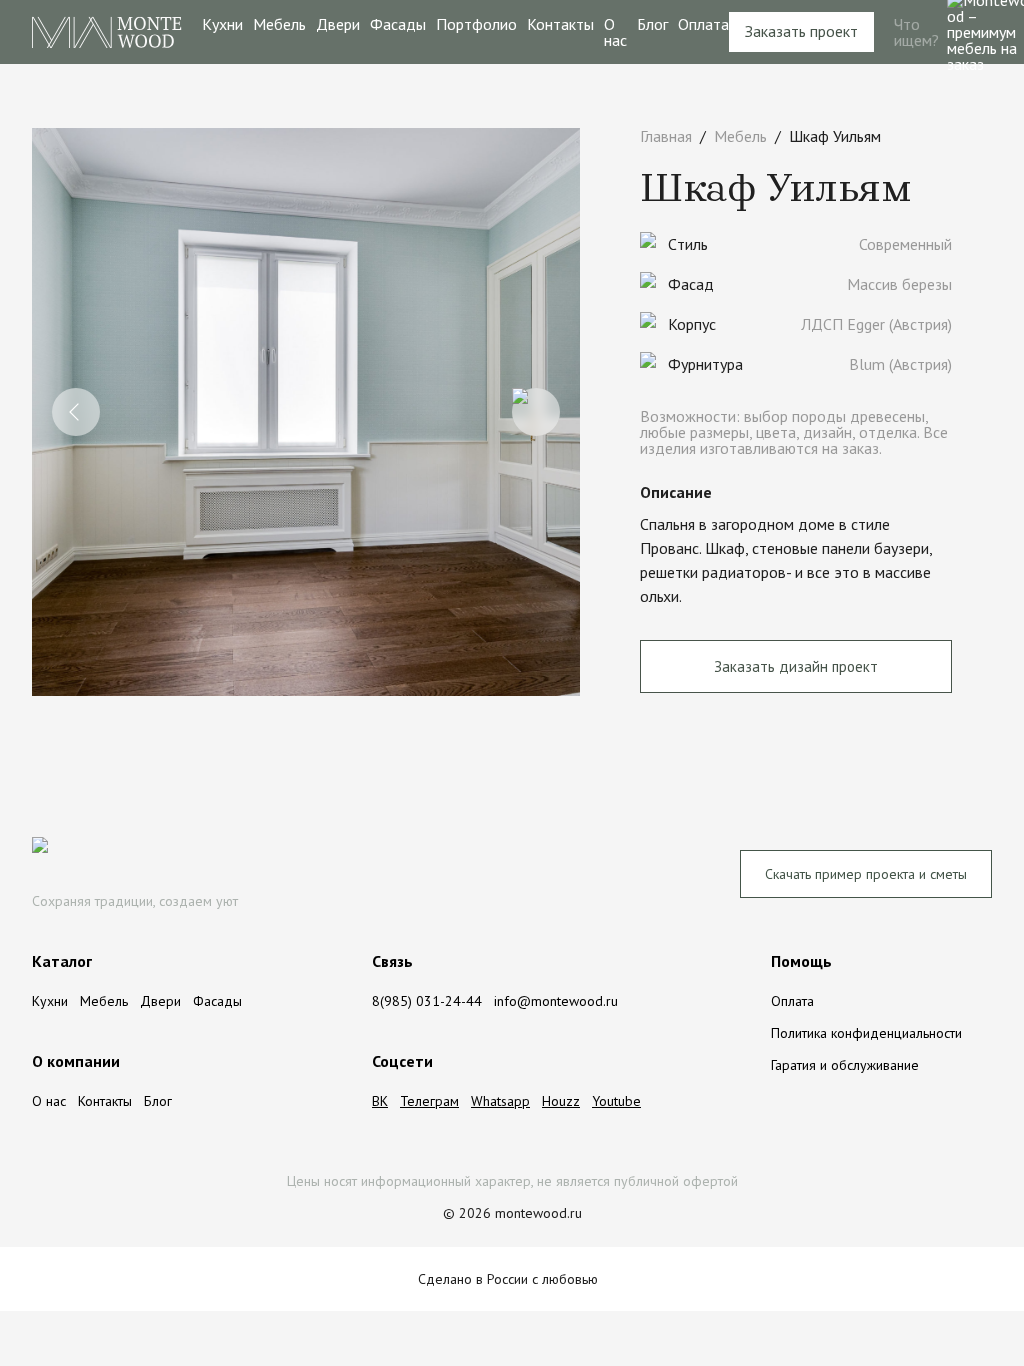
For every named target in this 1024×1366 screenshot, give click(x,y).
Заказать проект (801, 31)
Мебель (279, 24)
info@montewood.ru (556, 1001)
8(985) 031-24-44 (427, 1001)
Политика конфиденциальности (866, 1033)
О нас (615, 32)
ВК (380, 1101)
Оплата (703, 24)
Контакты (560, 24)
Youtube (616, 1101)
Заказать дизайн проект (796, 666)
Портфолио (476, 24)
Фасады (398, 24)
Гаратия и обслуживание (845, 1065)
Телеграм (429, 1101)
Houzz (561, 1101)
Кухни (222, 24)
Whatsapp (500, 1101)
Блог (652, 24)
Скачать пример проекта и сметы (866, 874)
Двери (338, 24)
